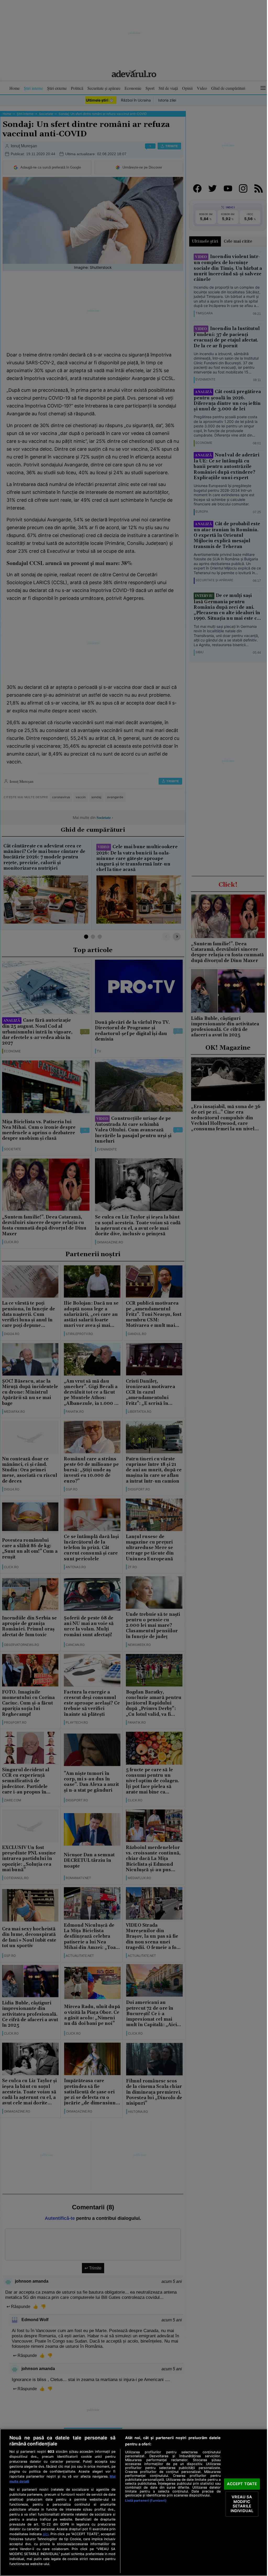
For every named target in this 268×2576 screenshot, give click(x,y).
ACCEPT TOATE (242, 2484)
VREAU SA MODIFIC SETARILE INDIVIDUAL (242, 2504)
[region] (134, 2502)
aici (46, 2534)
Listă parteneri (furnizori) (146, 2500)
